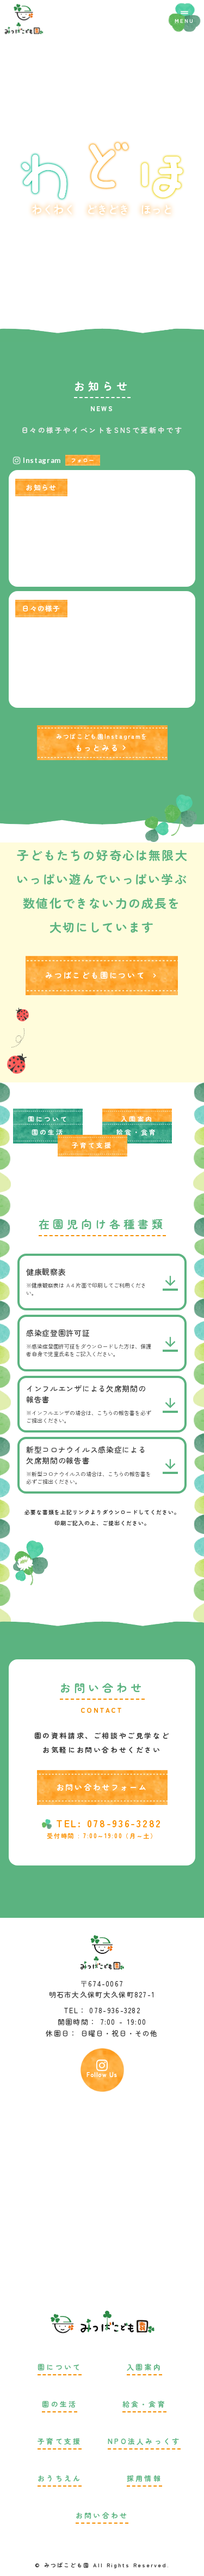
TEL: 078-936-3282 (109, 1823)
